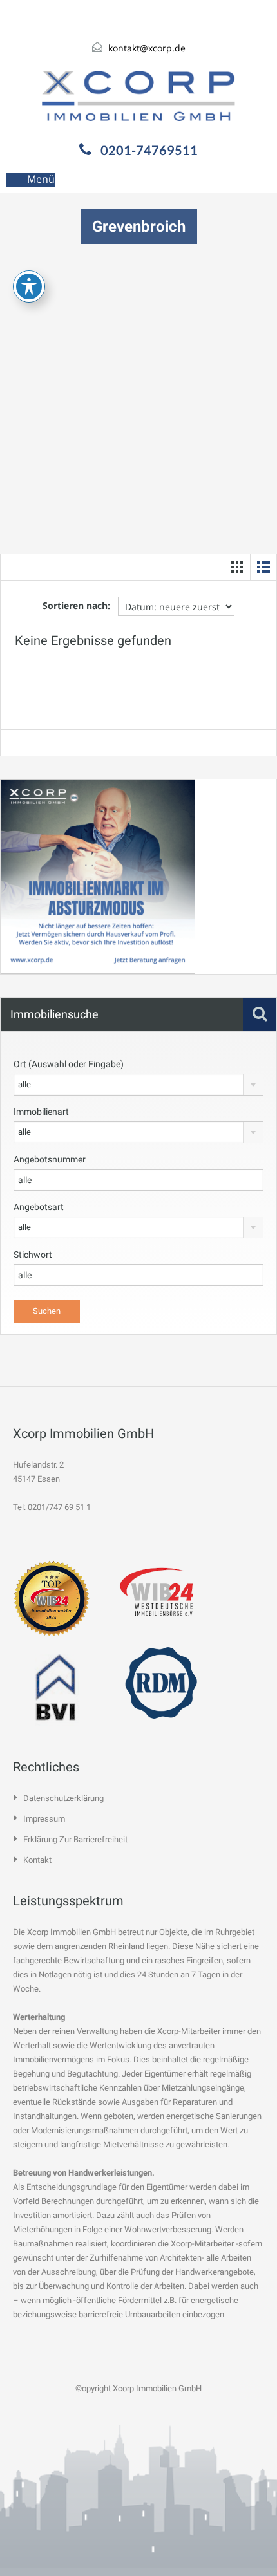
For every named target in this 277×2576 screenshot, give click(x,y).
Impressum (44, 1819)
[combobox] (138, 1085)
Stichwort (33, 1255)
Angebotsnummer (50, 1159)
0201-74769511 (149, 150)
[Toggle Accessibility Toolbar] (29, 286)
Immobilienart (41, 1112)
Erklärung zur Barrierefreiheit (75, 1839)
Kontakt (37, 1860)
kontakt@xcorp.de (147, 48)
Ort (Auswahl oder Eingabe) (69, 1064)
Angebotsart (39, 1207)
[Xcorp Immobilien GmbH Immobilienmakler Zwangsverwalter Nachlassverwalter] (138, 96)
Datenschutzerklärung (63, 1798)
